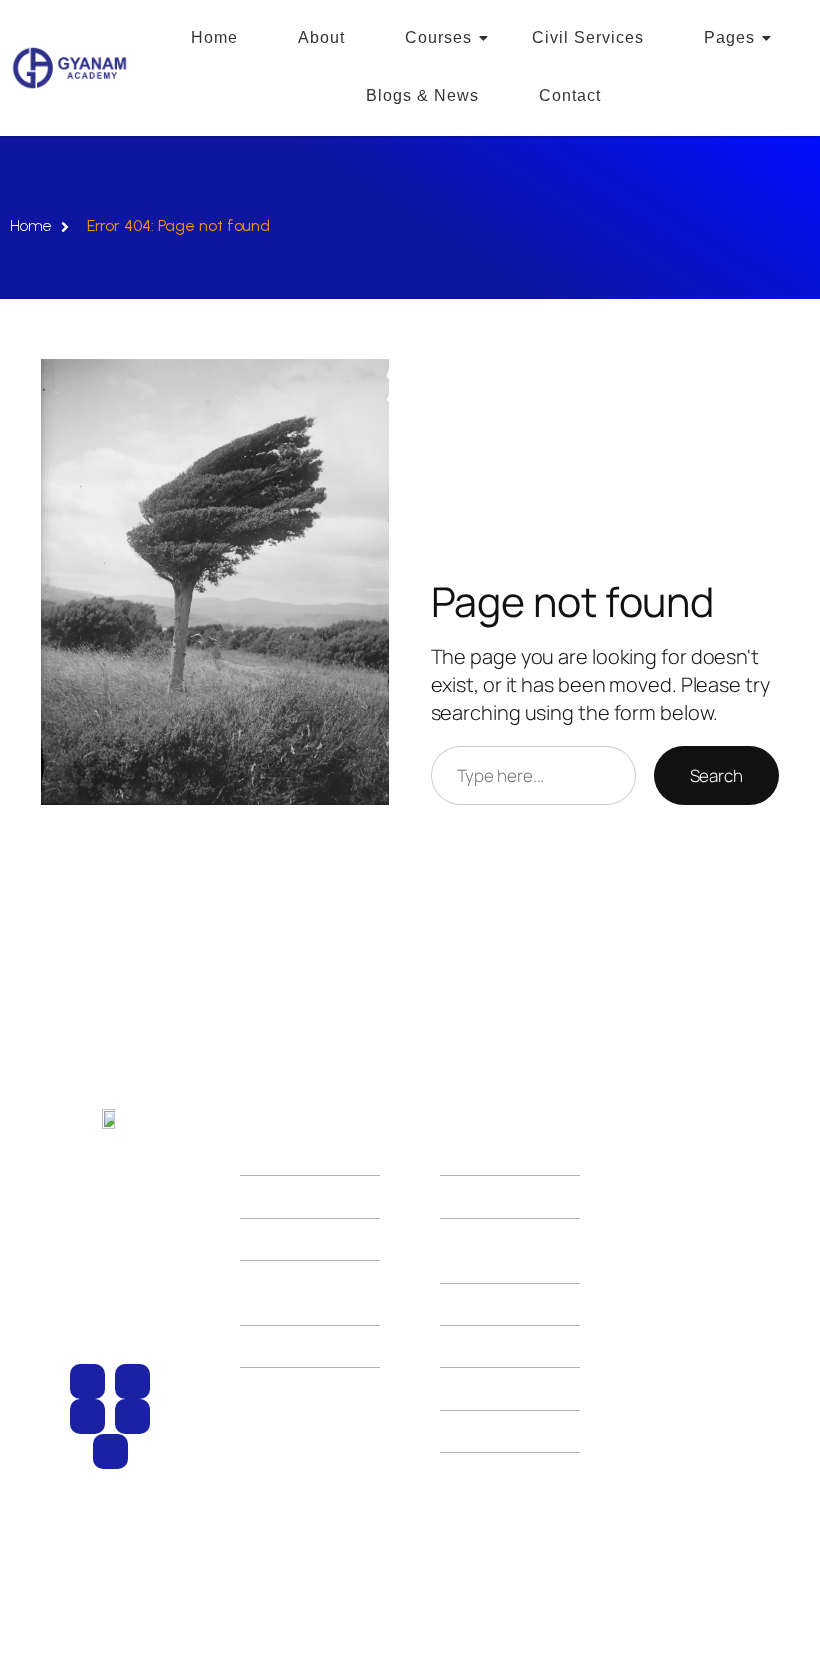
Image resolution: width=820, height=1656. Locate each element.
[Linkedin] (110, 1451)
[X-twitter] (132, 1416)
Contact (570, 95)
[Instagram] (87, 1381)
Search (716, 775)
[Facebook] (132, 1381)
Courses (438, 37)
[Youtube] (87, 1416)
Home (214, 37)
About (321, 37)
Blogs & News (422, 95)
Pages (729, 37)
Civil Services (588, 37)
